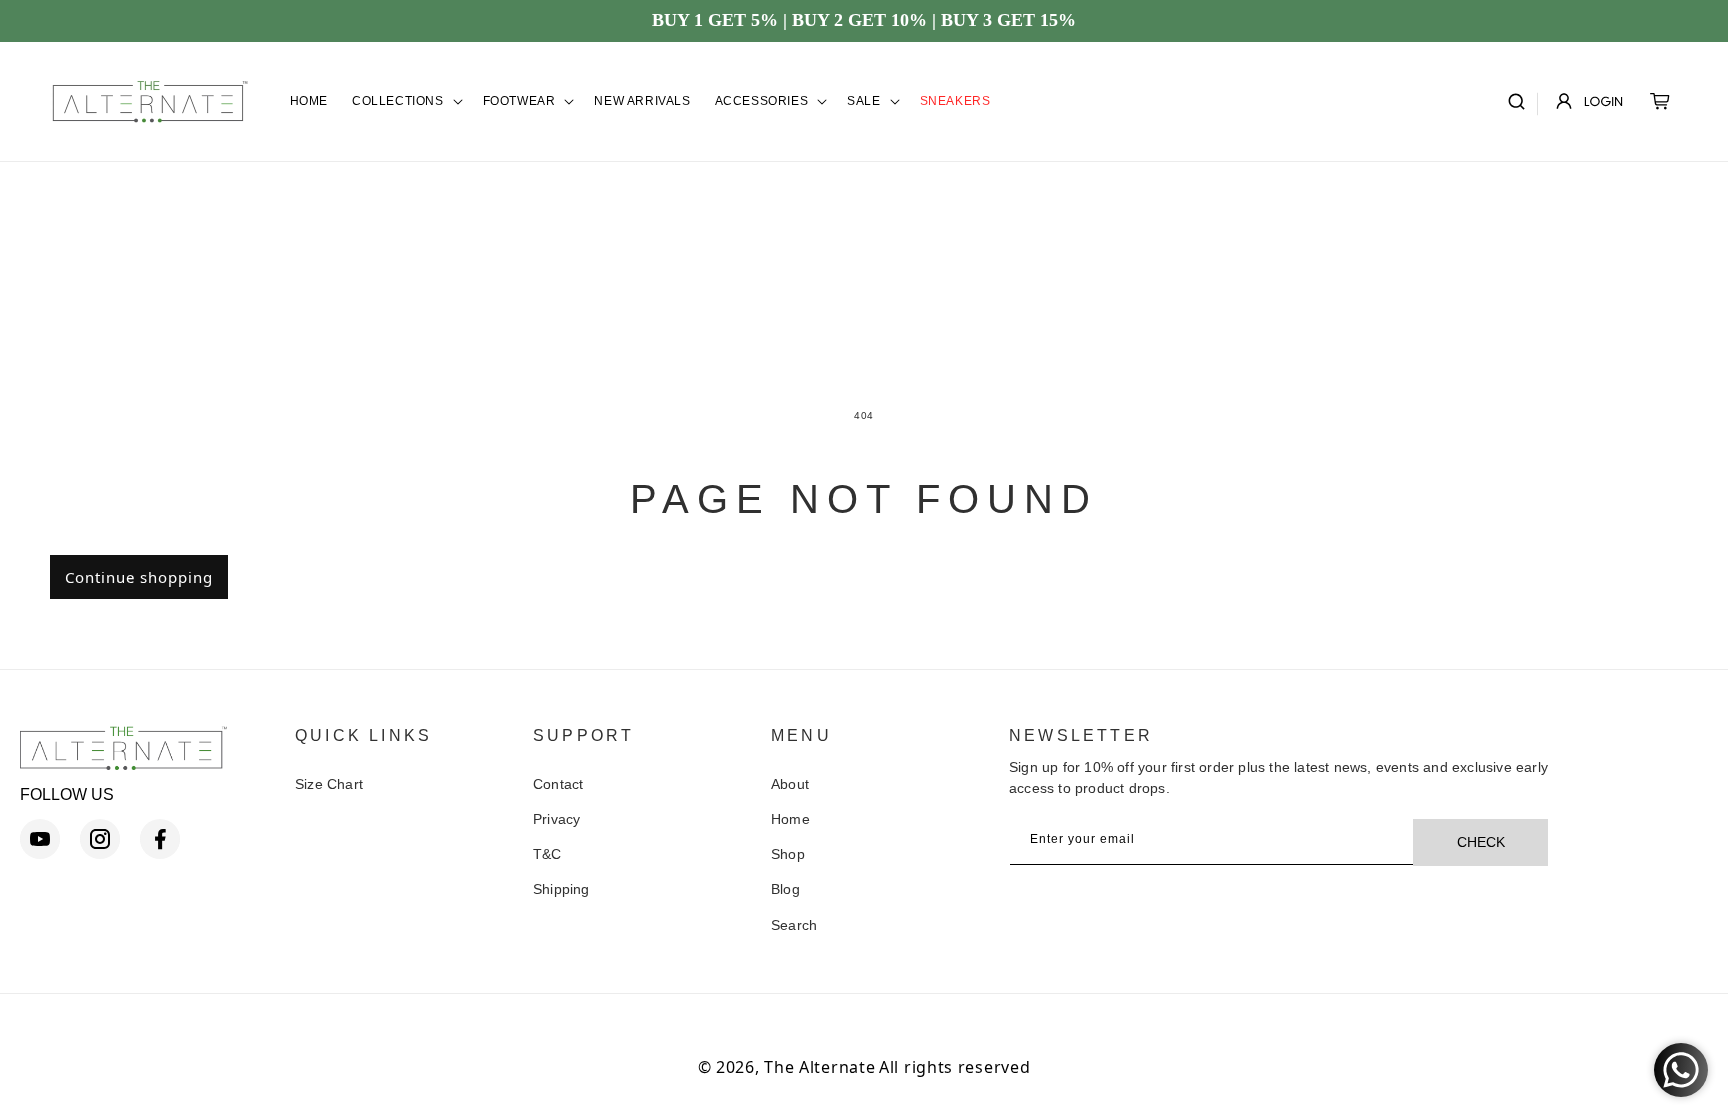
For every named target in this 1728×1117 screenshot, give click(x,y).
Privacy (556, 819)
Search (794, 925)
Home (790, 819)
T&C (547, 854)
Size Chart (329, 784)
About (790, 784)
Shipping (561, 889)
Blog (785, 889)
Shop (788, 854)
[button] (405, 102)
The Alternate (819, 1067)
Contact (558, 784)
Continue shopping (139, 577)
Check (1481, 842)
